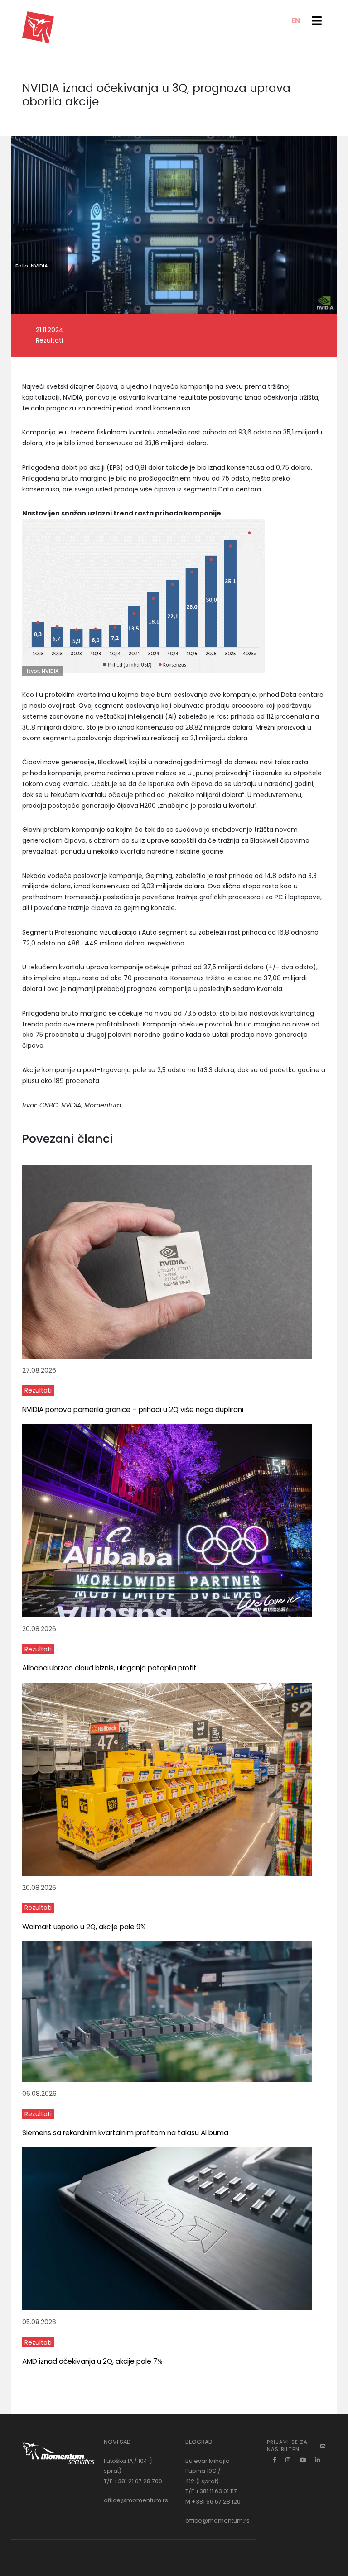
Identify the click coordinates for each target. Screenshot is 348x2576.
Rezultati (38, 1390)
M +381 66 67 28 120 (213, 2502)
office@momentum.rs (136, 2500)
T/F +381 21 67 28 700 (133, 2481)
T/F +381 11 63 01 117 (211, 2491)
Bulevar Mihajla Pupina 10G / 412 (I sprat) (208, 2471)
